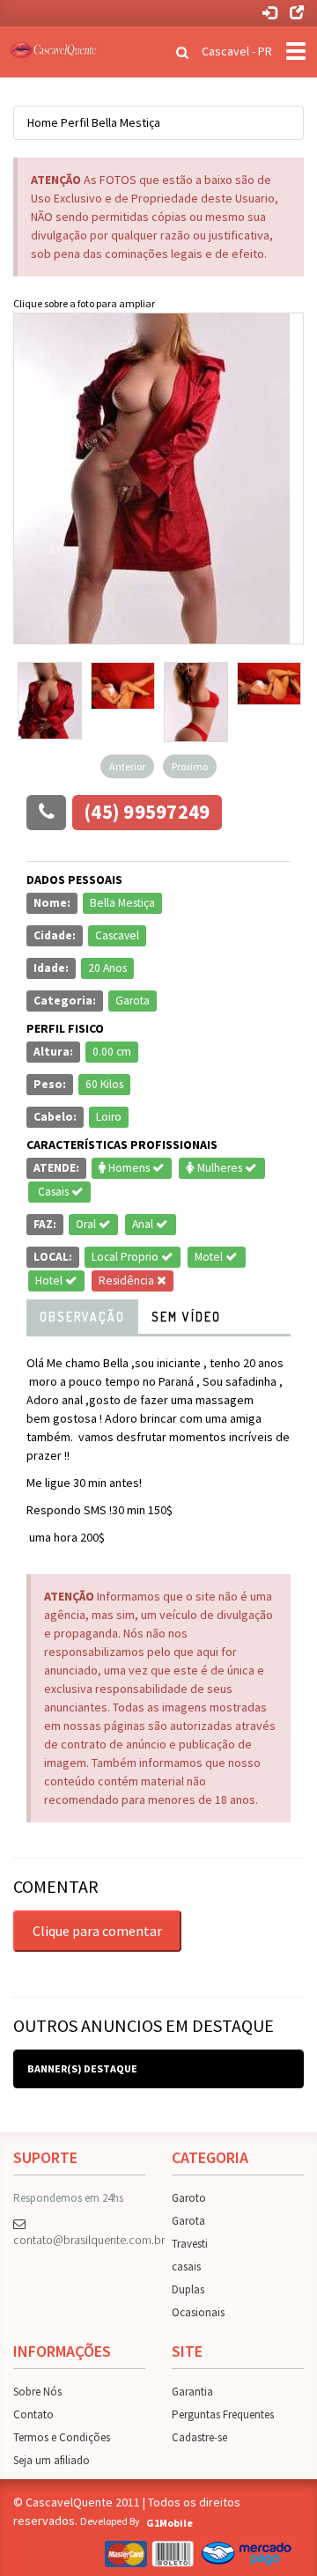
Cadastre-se (199, 2437)
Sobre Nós (37, 2392)
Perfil (75, 122)
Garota (188, 2221)
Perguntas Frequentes (223, 2414)
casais (186, 2267)
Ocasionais (198, 2312)
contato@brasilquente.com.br (79, 2240)
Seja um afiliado (52, 2460)
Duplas (188, 2289)
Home (43, 122)
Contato (33, 2414)
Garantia (192, 2392)
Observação (82, 1317)
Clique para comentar (97, 1931)
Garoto (189, 2198)
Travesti (190, 2244)
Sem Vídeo (186, 1317)
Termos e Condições (62, 2437)
